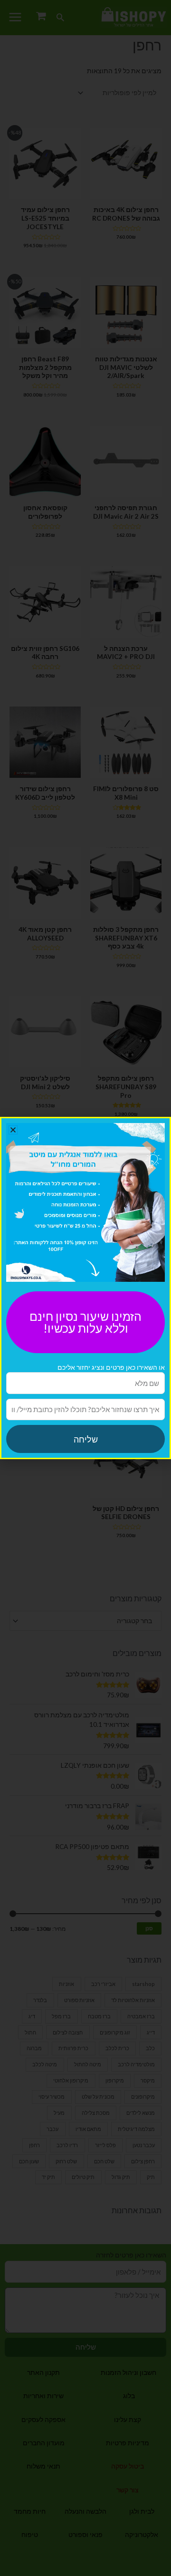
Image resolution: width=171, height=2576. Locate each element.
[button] (13, 1130)
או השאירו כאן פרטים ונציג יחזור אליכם (111, 1367)
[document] (85, 1288)
